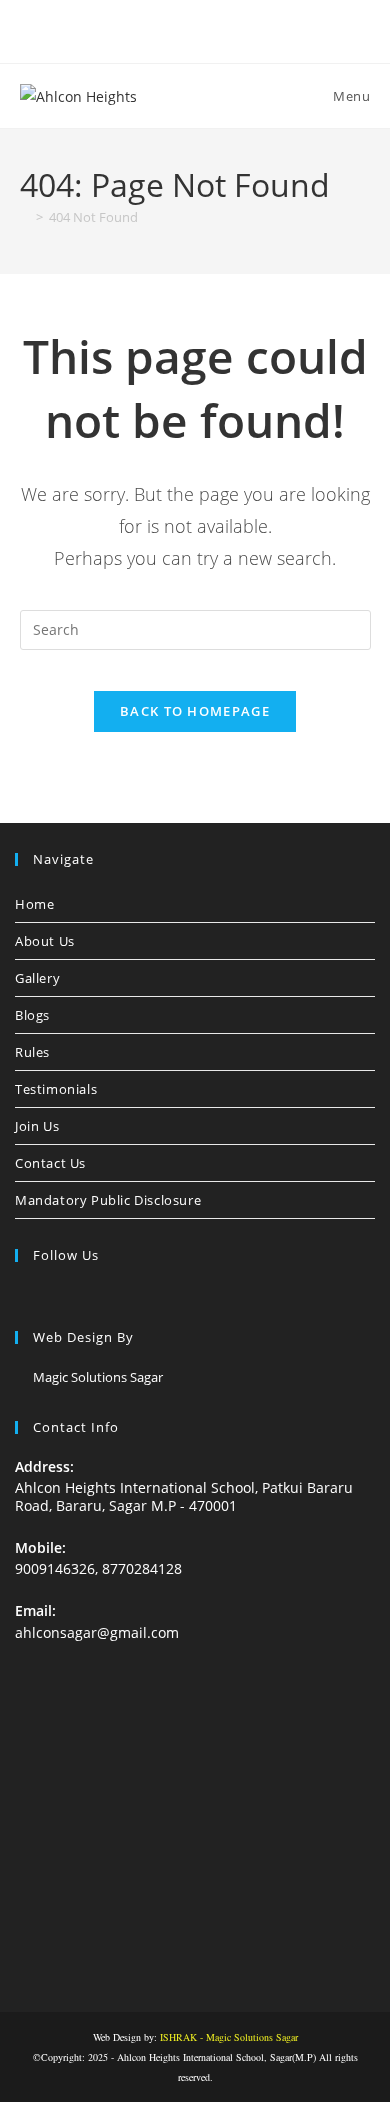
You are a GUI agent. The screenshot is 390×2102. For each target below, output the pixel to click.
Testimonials (56, 1089)
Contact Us (50, 1163)
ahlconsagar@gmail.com (97, 1632)
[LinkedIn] (75, 1296)
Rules (32, 1052)
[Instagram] (51, 1296)
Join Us (37, 1126)
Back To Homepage (195, 711)
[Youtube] (123, 1296)
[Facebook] (27, 1296)
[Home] (25, 217)
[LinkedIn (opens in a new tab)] (221, 29)
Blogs (32, 1015)
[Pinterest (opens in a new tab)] (175, 29)
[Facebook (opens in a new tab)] (152, 29)
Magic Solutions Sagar (98, 1377)
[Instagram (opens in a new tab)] (198, 29)
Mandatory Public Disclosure (108, 1200)
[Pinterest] (99, 1296)
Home (34, 904)
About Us (45, 941)
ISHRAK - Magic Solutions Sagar (229, 2037)
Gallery (37, 978)
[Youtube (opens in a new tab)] (241, 29)
